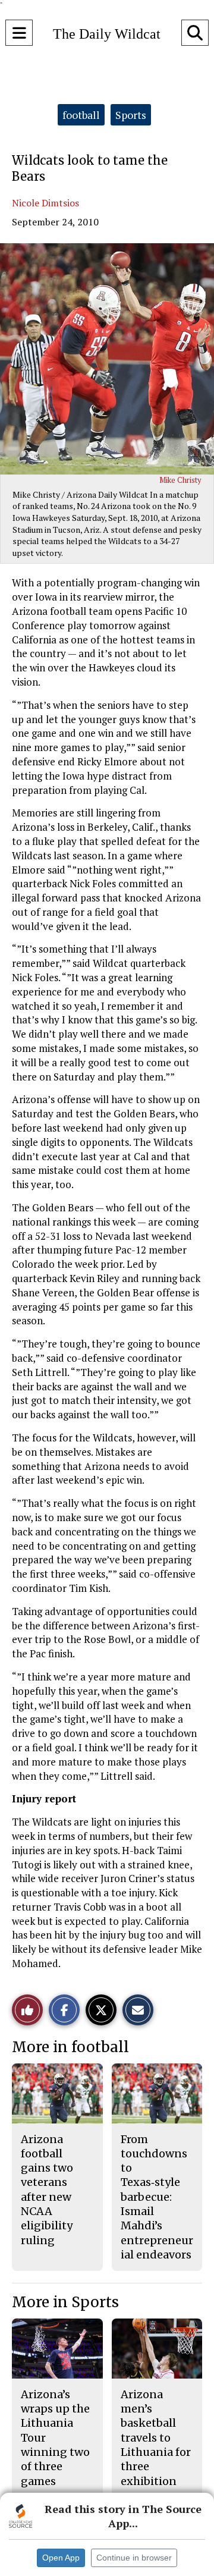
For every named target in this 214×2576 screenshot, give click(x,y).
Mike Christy (180, 480)
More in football (70, 2047)
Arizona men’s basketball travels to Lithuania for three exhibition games (156, 2445)
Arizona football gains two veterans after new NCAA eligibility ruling (47, 2190)
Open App (61, 2558)
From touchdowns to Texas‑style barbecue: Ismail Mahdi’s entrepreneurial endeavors (157, 2197)
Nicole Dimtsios (45, 203)
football (81, 115)
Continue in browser (134, 2558)
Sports (131, 115)
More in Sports (65, 2302)
